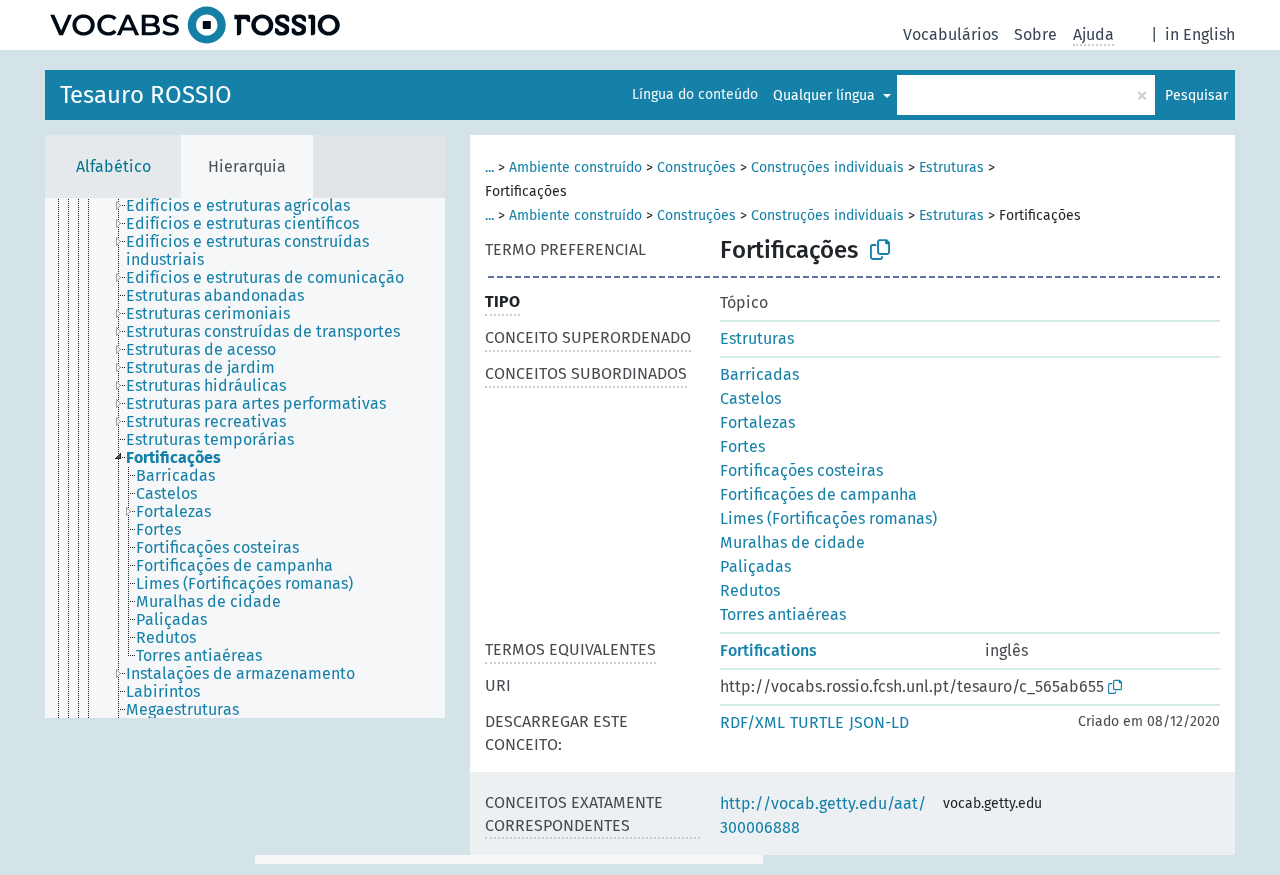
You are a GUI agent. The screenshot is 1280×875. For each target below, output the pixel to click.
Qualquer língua (826, 95)
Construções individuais (827, 167)
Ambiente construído (575, 167)
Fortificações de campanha (818, 494)
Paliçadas (755, 566)
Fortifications (768, 650)
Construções (696, 167)
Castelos (750, 398)
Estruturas (951, 167)
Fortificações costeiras (801, 470)
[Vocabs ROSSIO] (195, 25)
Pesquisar (1196, 95)
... (489, 167)
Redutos (750, 590)
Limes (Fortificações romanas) (828, 518)
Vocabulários (950, 34)
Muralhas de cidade (792, 542)
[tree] (245, 458)
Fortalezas (757, 422)
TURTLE (817, 722)
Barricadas (759, 374)
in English (1200, 34)
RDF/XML (752, 722)
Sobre (1035, 34)
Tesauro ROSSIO (146, 95)
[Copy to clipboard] (880, 250)
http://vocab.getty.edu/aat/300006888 (823, 815)
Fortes (742, 446)
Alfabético (113, 166)
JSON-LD (879, 722)
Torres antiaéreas (783, 614)
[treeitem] (246, 206)
